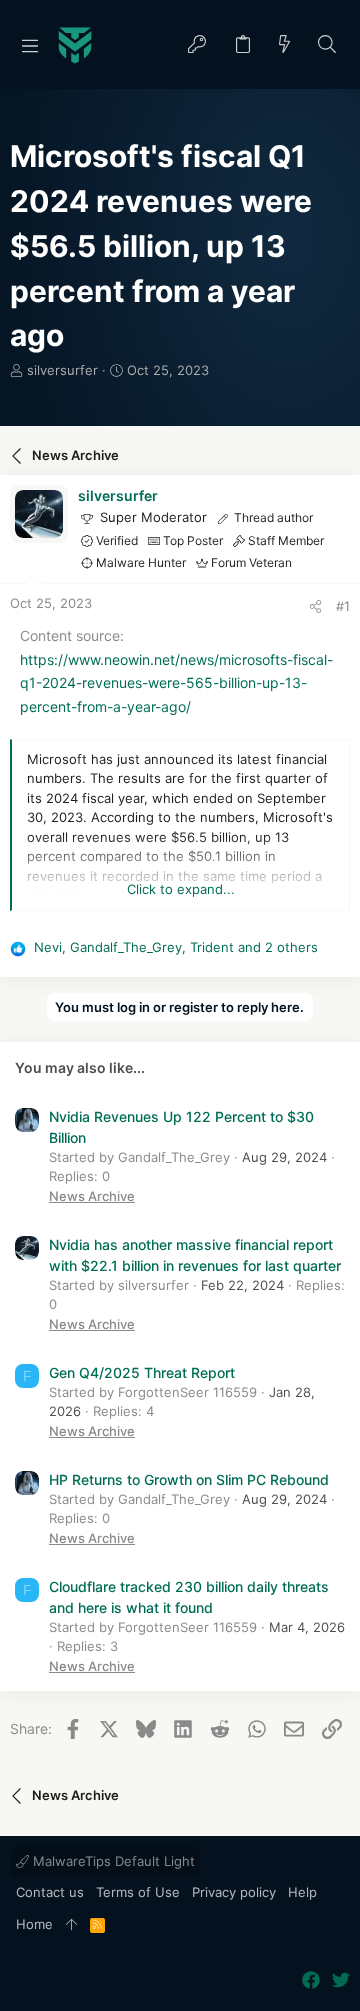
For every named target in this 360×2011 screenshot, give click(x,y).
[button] (30, 45)
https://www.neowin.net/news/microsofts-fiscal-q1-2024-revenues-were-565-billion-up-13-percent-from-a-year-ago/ (176, 683)
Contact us (50, 1892)
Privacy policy (234, 1892)
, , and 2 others (176, 947)
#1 (343, 606)
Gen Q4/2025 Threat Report (142, 1372)
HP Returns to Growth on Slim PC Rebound (189, 1479)
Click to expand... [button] (181, 889)
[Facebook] (311, 1980)
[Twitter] (341, 1980)
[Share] (315, 606)
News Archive (92, 1196)
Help (302, 1892)
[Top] (71, 1925)
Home (34, 1924)
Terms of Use (138, 1892)
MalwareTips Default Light (112, 1861)
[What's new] (285, 45)
